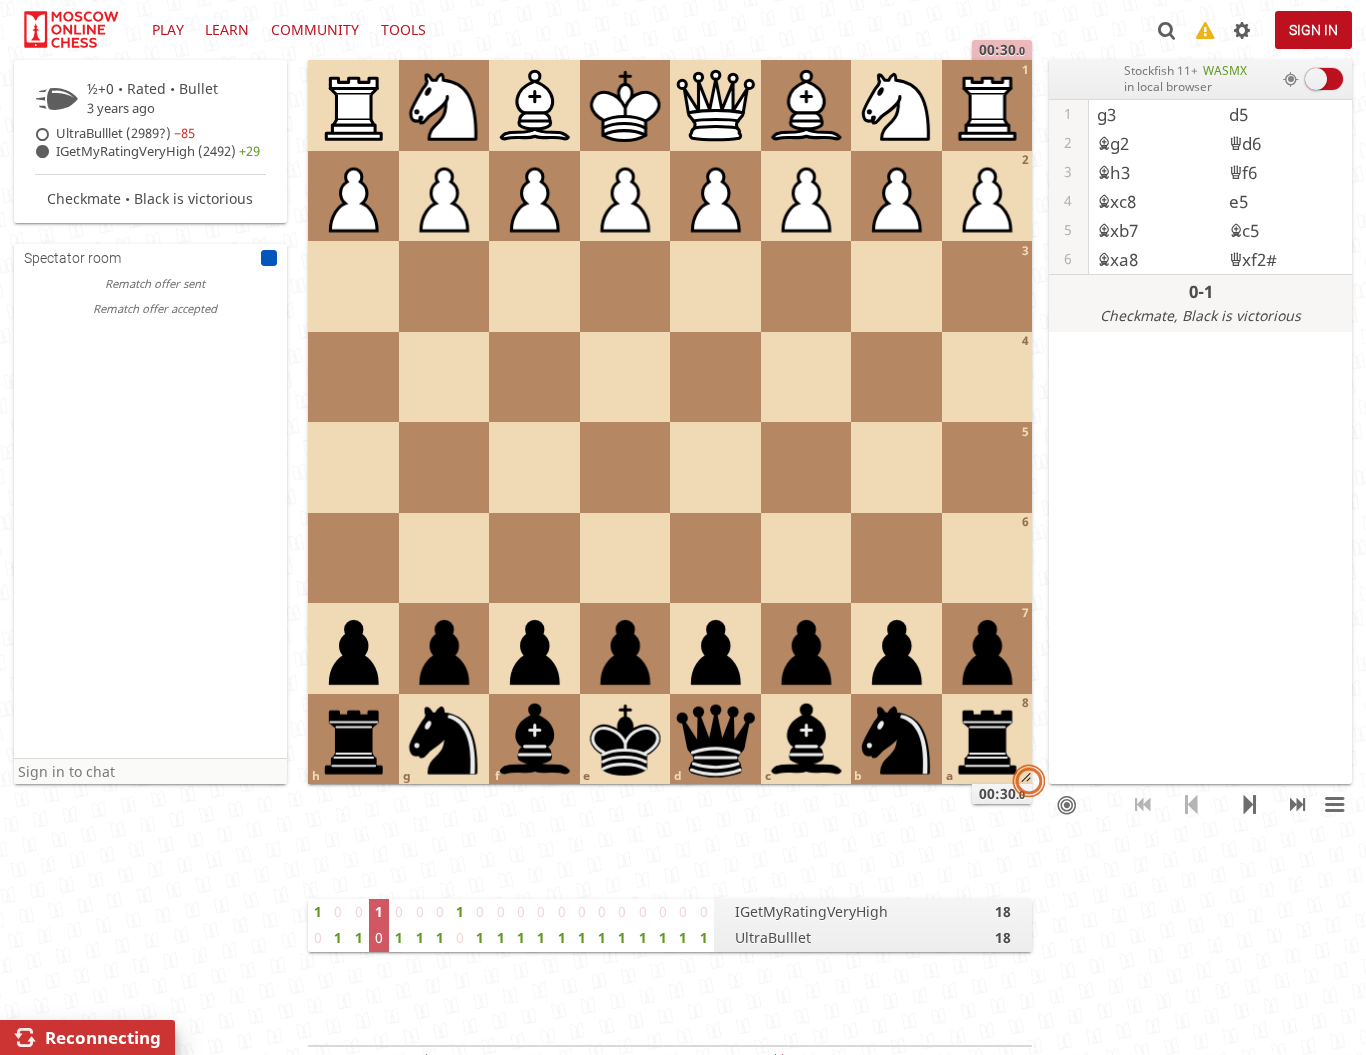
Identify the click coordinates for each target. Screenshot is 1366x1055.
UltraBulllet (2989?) (125, 133)
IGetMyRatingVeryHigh (811, 911)
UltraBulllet (773, 937)
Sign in (1313, 30)
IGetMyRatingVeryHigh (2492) (158, 151)
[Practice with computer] (1066, 805)
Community (315, 29)
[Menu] (1334, 805)
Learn (227, 29)
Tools (403, 29)
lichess (70, 30)
